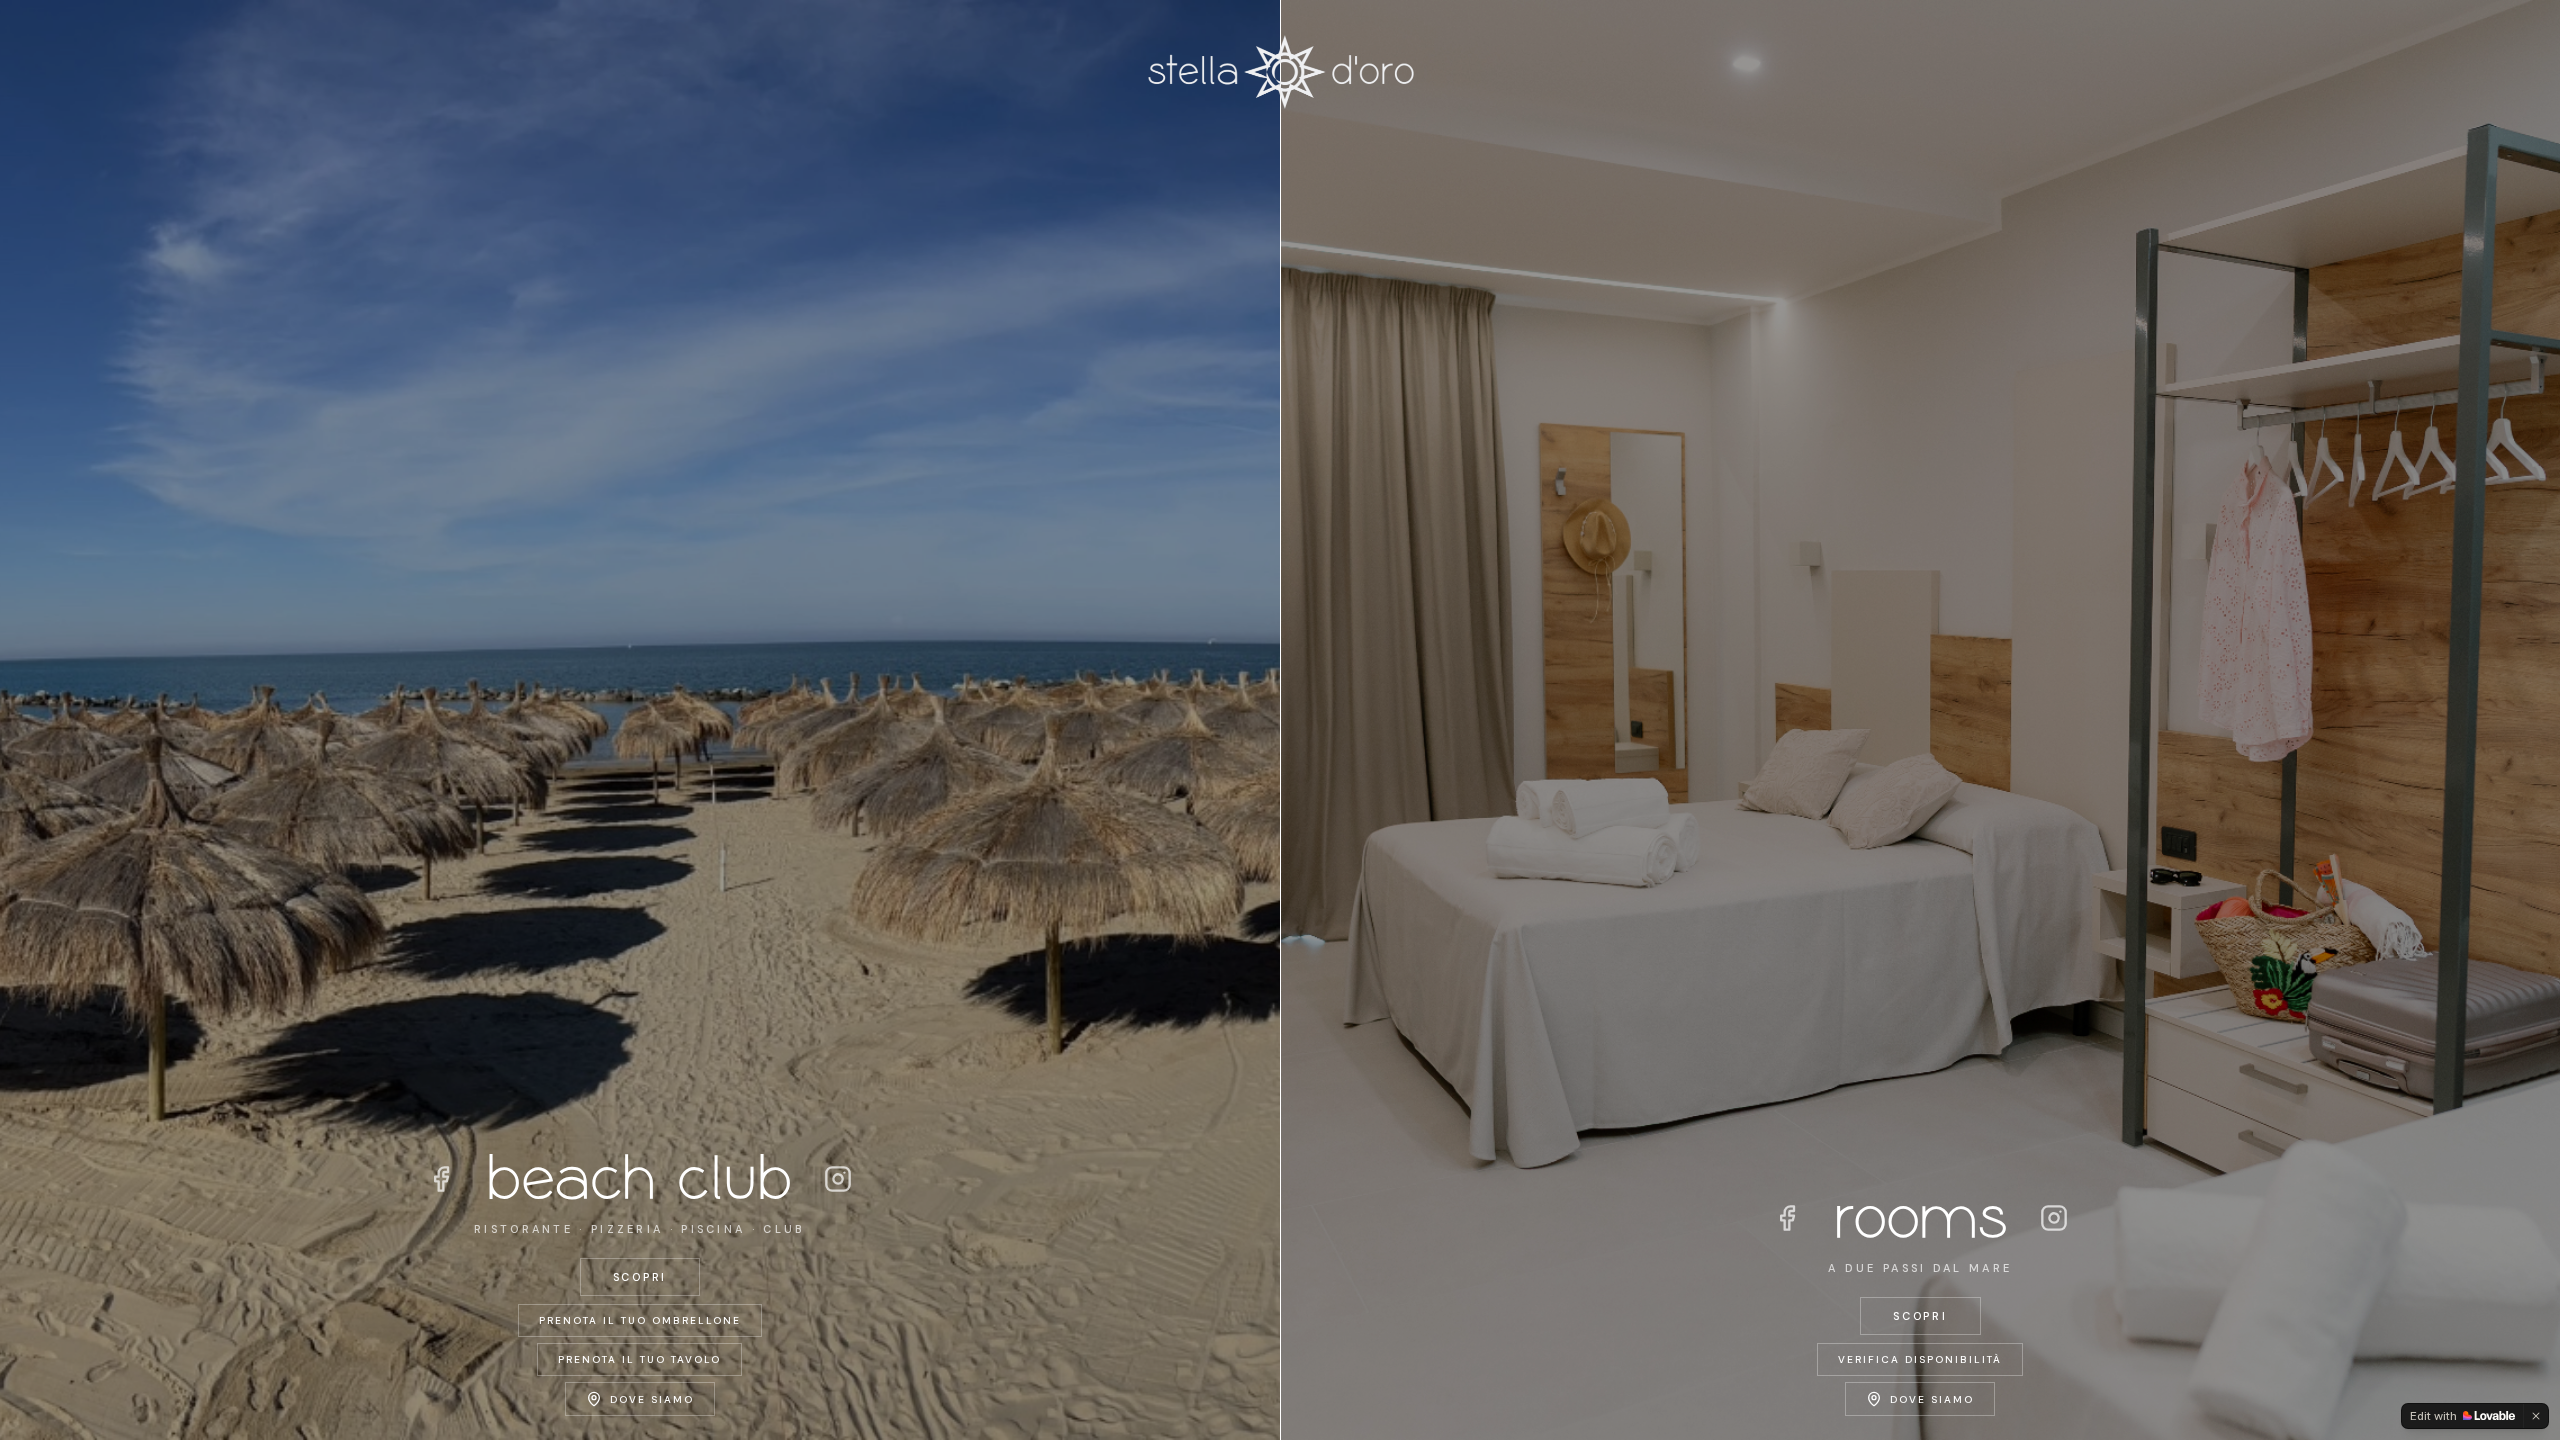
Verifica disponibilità (1920, 1359)
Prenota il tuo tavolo (639, 1359)
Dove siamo (652, 1399)
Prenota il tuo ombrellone (640, 1320)
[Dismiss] (2536, 1416)
